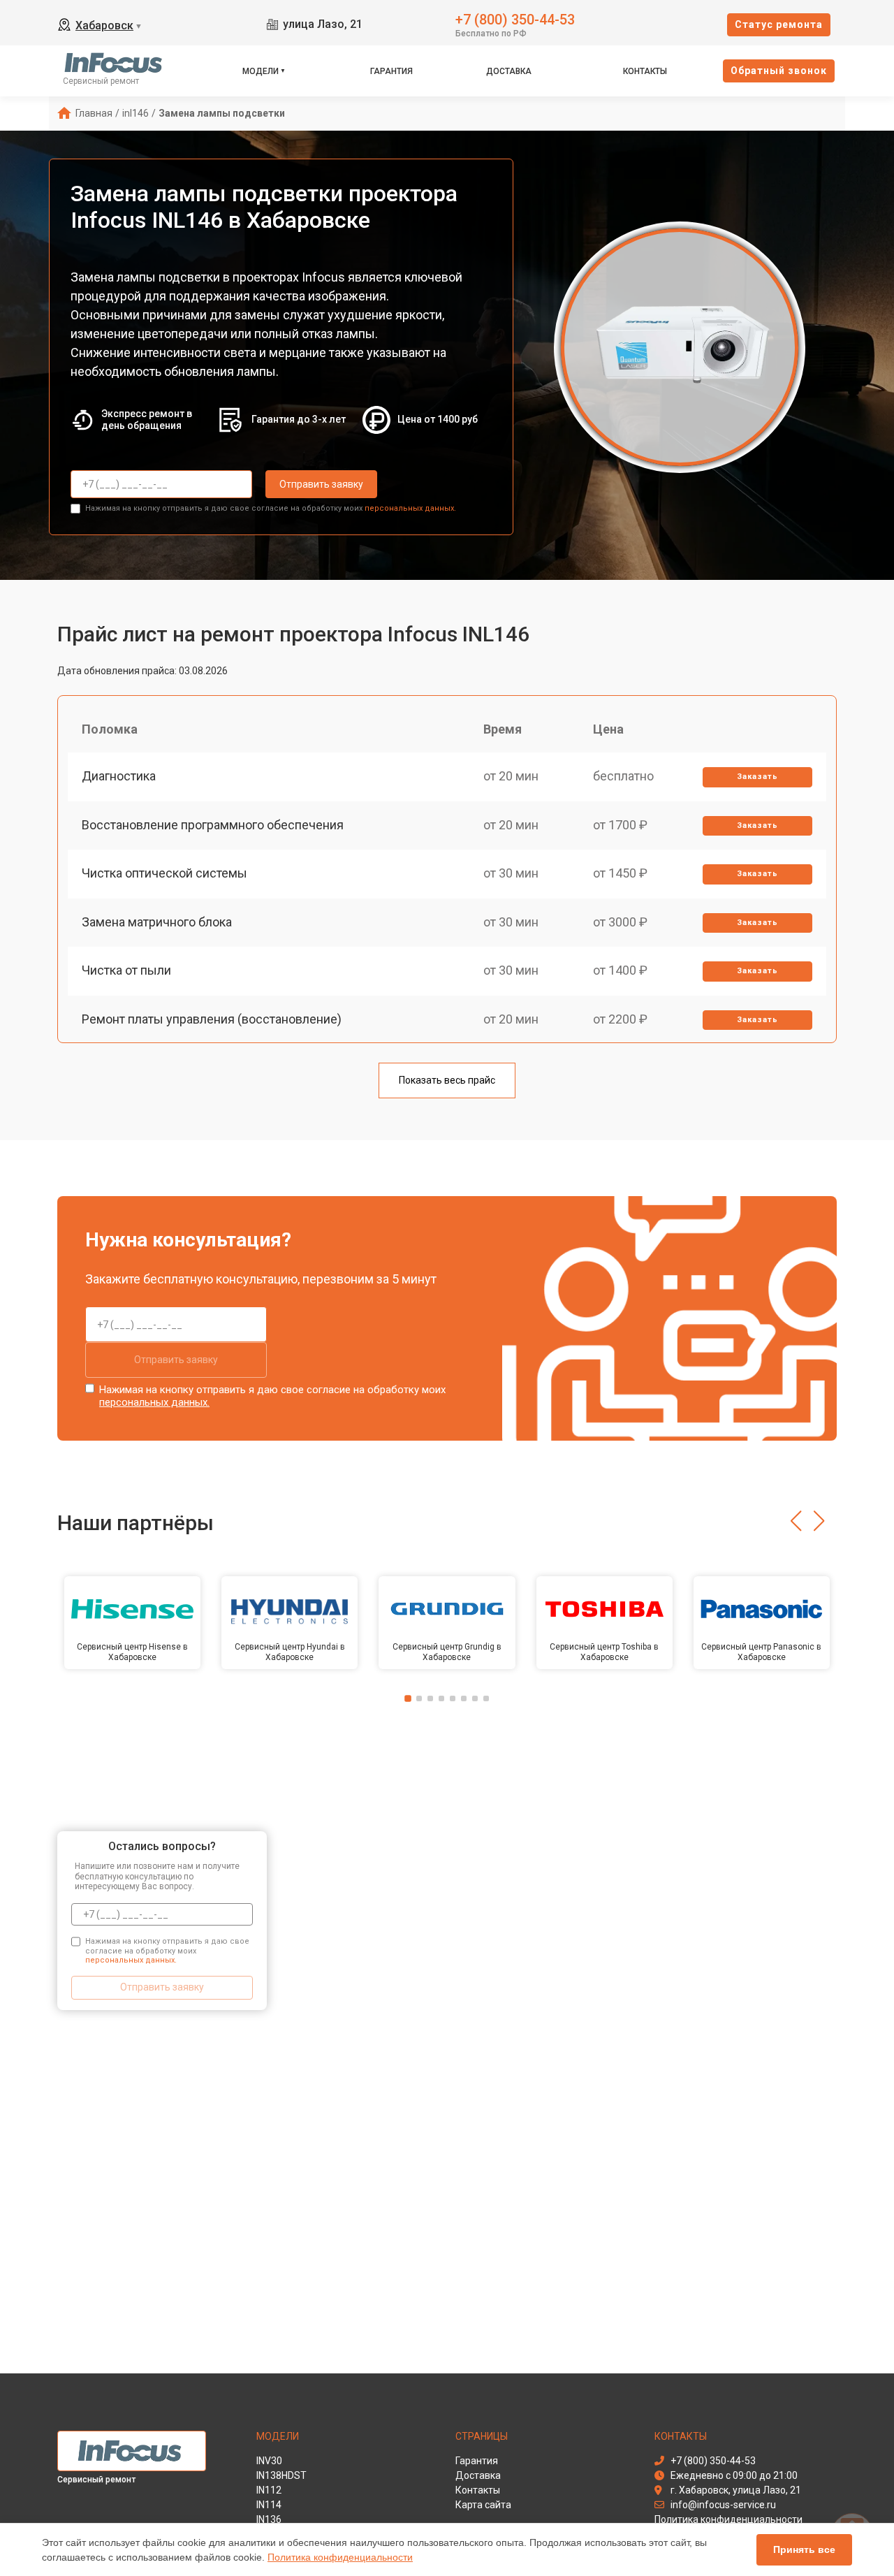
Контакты (645, 71)
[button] (796, 1521)
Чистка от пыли (126, 970)
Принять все (804, 2549)
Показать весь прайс (447, 1080)
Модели (261, 71)
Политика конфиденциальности (340, 2557)
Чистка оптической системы (164, 873)
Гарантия (391, 71)
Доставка (509, 71)
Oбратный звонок (779, 71)
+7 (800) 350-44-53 (515, 19)
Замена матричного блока (157, 922)
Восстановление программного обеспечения (213, 825)
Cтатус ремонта (779, 24)
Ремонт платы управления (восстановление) (212, 1019)
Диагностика (119, 776)
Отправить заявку (321, 484)
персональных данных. (410, 508)
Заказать (757, 777)
